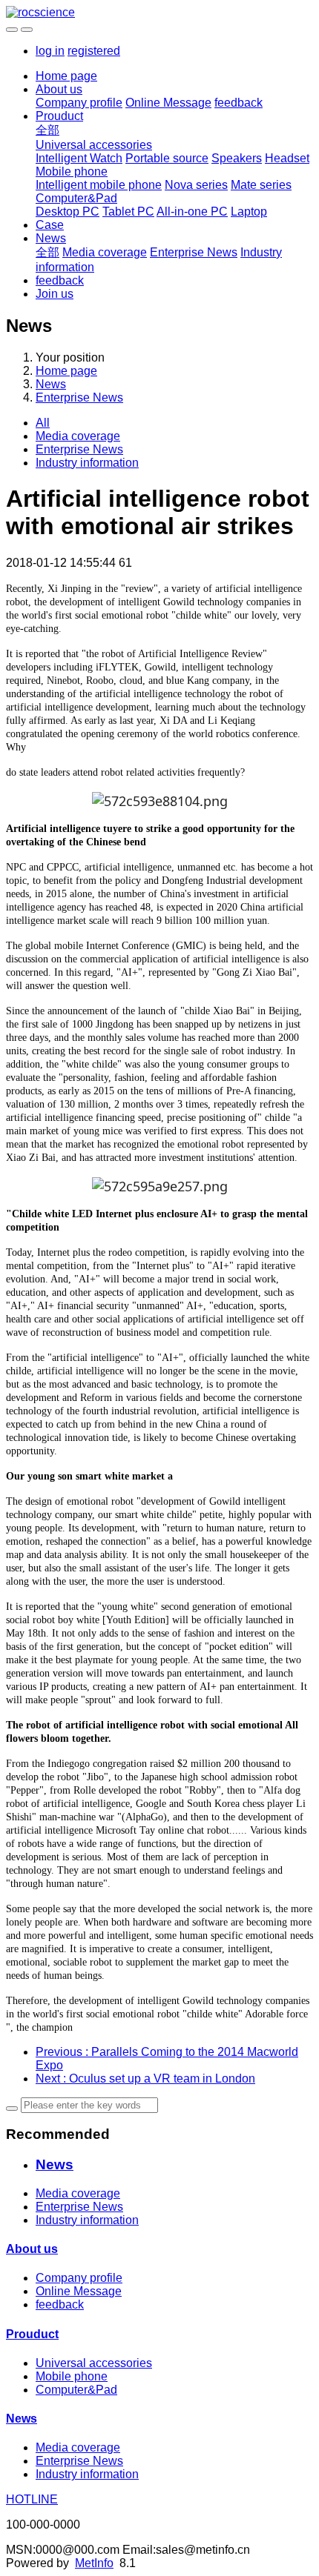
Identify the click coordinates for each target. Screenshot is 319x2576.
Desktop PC (68, 212)
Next (145, 2079)
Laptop (249, 212)
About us (59, 89)
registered (94, 51)
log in (50, 51)
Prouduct (59, 116)
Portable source (167, 158)
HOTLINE (32, 2499)
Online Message (168, 103)
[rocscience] (159, 13)
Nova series (196, 185)
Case (50, 225)
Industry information (87, 463)
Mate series (261, 185)
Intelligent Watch (79, 158)
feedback (239, 103)
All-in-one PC (192, 212)
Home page (66, 76)
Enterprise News (194, 252)
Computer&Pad (76, 198)
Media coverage (105, 252)
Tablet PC (128, 212)
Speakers (237, 158)
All (43, 423)
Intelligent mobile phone (99, 185)
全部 (47, 130)
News (51, 238)
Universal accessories (94, 145)
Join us (55, 294)
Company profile (79, 103)
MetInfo (94, 2563)
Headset (287, 158)
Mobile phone (72, 172)
